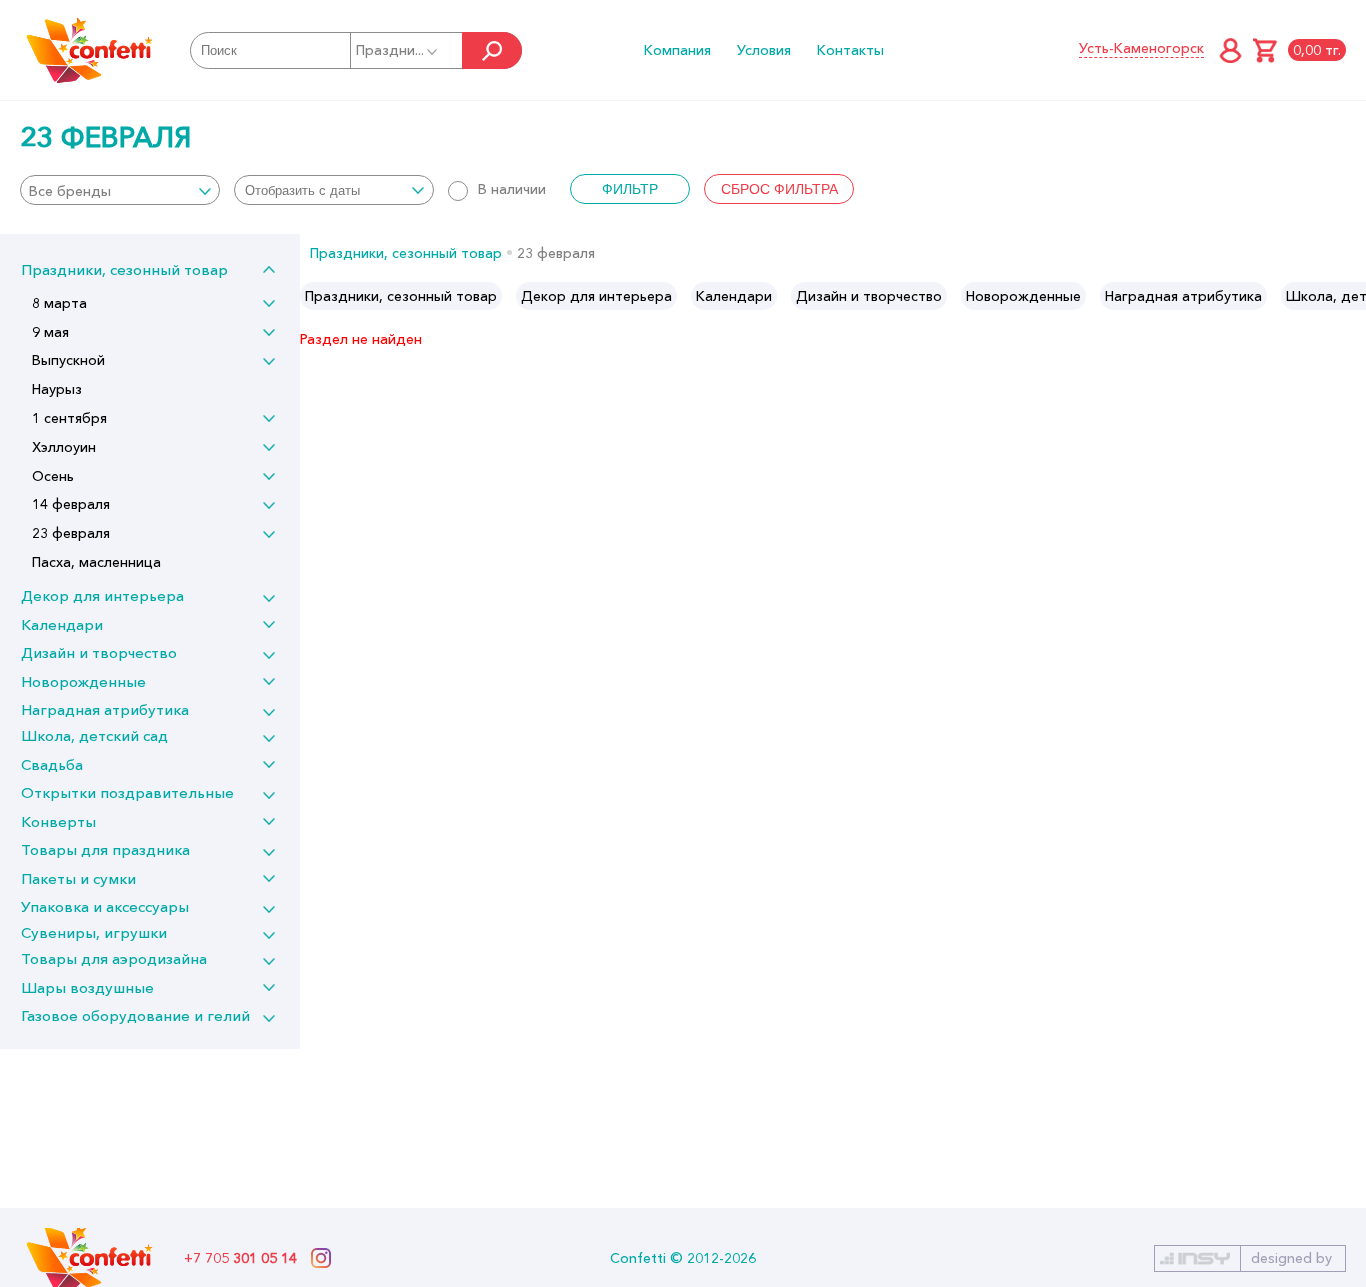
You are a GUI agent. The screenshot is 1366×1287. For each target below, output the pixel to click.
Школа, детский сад (94, 735)
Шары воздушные (87, 987)
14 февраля (71, 504)
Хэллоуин (64, 447)
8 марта (59, 303)
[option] (401, 296)
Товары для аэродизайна (114, 958)
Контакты (850, 50)
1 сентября (69, 418)
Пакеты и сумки (78, 878)
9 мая (50, 332)
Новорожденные (83, 681)
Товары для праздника (105, 849)
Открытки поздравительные (127, 792)
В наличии (512, 189)
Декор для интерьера (102, 595)
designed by (1291, 1258)
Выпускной (68, 360)
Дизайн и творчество (99, 652)
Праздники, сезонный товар (124, 269)
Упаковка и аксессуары (105, 906)
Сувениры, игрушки (94, 932)
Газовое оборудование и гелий (135, 1015)
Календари (62, 624)
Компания (677, 50)
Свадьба (52, 764)
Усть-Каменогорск (1141, 48)
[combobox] (120, 190)
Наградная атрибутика (105, 709)
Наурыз (57, 389)
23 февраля (71, 533)
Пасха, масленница (96, 562)
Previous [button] (316, 296)
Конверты (58, 821)
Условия (764, 50)
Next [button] (1349, 296)
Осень (53, 476)
